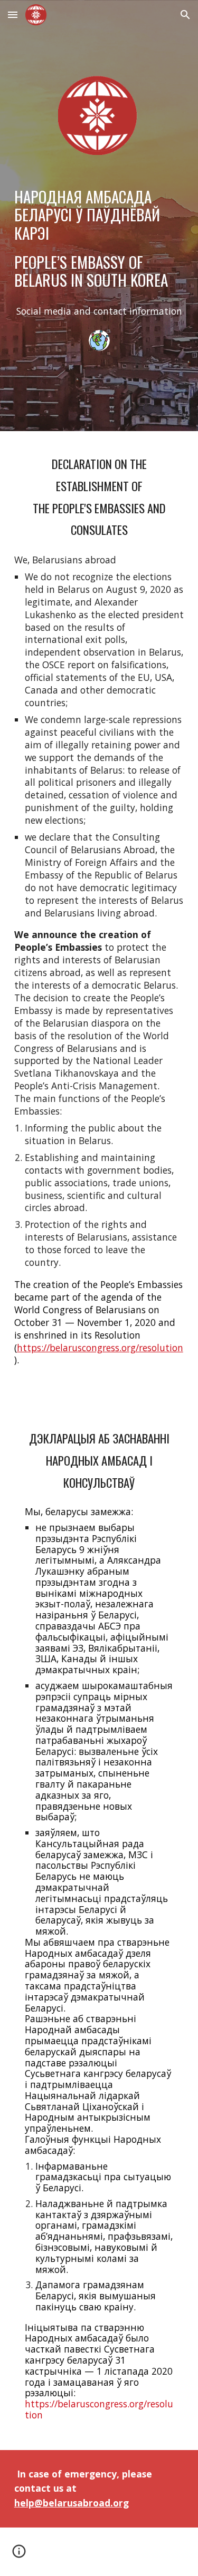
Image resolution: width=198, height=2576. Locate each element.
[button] (13, 14)
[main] (99, 238)
